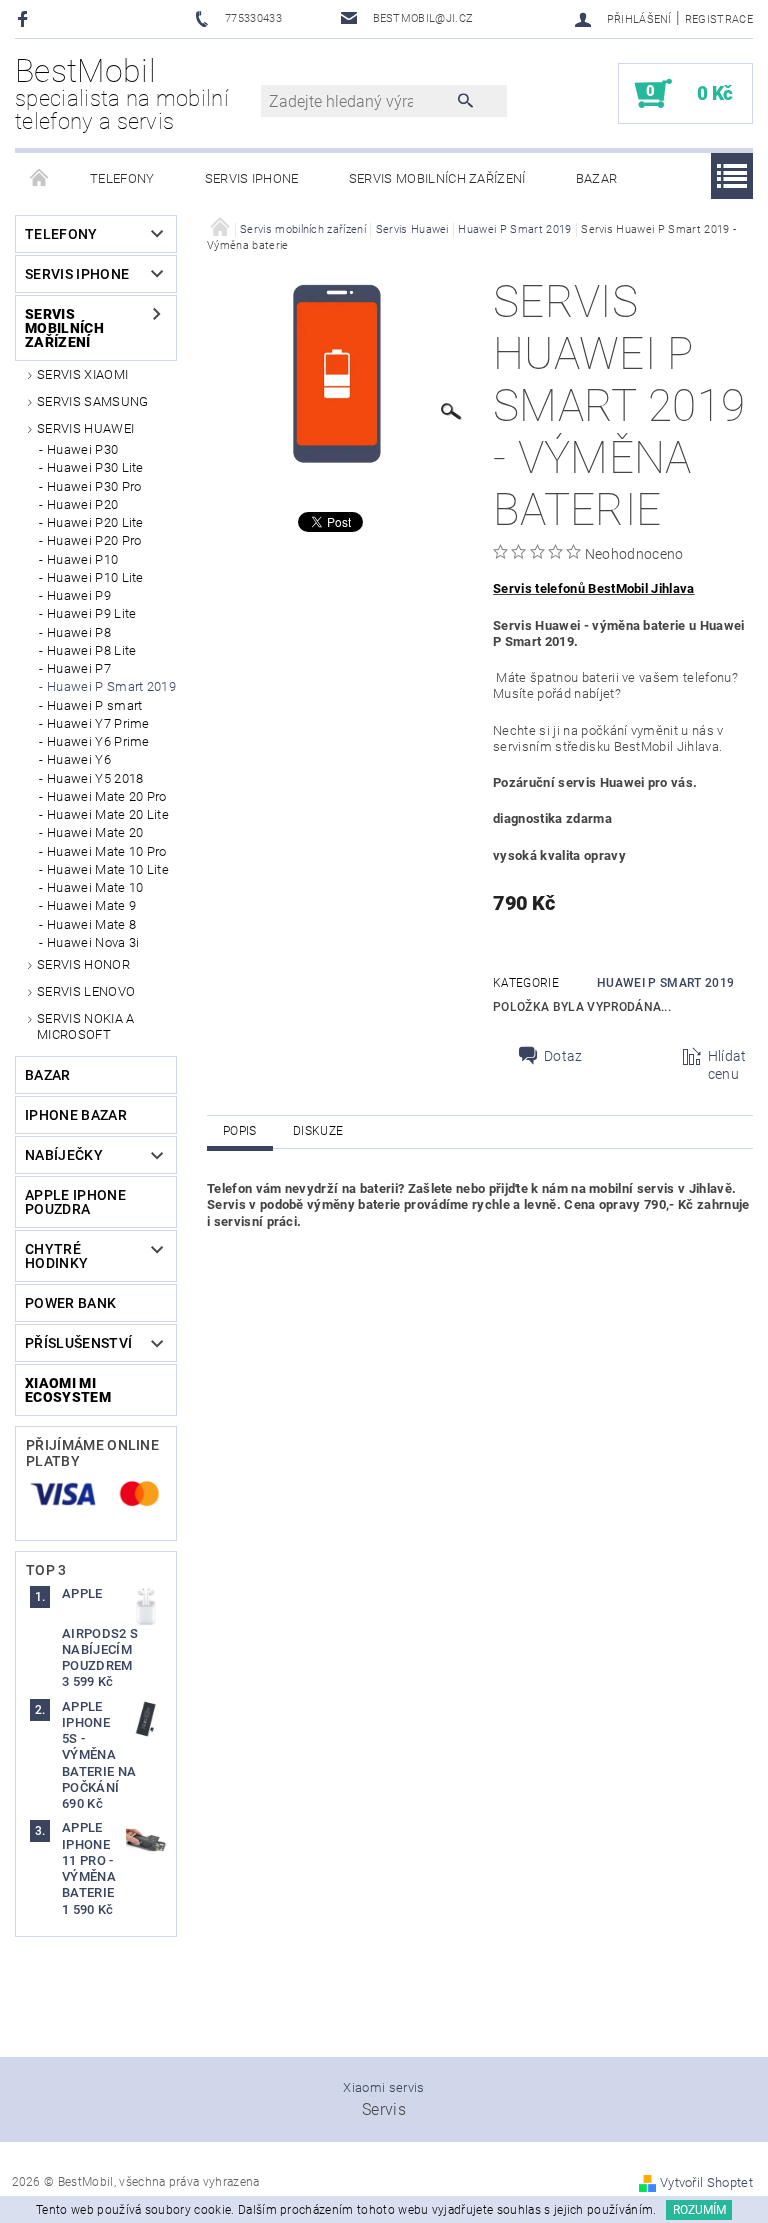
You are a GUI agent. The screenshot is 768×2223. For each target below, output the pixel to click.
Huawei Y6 (79, 759)
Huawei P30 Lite (95, 467)
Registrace (719, 19)
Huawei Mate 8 (91, 924)
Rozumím (699, 2210)
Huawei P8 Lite (91, 650)
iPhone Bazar (76, 1115)
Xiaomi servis (383, 2087)
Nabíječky (64, 1155)
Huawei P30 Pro (94, 486)
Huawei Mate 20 (95, 832)
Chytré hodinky (56, 1256)
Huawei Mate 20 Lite (108, 814)
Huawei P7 (79, 668)
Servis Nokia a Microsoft (85, 1026)
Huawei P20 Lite (95, 522)
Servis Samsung (92, 401)
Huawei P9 (79, 595)
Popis (240, 1131)
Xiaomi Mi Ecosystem (68, 1390)
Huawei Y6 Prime (98, 741)
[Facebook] (25, 18)
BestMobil (121, 93)
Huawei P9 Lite (91, 613)
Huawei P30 (82, 449)
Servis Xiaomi (82, 374)
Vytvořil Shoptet (706, 2182)
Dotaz (563, 1056)
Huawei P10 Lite (95, 577)
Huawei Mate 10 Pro (107, 851)
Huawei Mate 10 (95, 887)
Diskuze (318, 1131)
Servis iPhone (252, 178)
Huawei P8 (79, 632)
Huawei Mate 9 (91, 905)
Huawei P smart (94, 705)
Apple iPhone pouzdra (75, 1202)
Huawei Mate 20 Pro (107, 796)
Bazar (597, 178)
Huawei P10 (82, 559)
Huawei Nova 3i (93, 942)
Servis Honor (83, 964)
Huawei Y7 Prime (98, 723)
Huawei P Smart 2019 (111, 686)
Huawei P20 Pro (94, 540)
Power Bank (70, 1303)
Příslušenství (78, 1343)
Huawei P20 (82, 504)
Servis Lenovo (86, 991)
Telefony (122, 178)
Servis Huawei (85, 428)
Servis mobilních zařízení (437, 178)
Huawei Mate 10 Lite (108, 869)
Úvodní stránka (40, 179)
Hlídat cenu (727, 1065)
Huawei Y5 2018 (95, 778)
